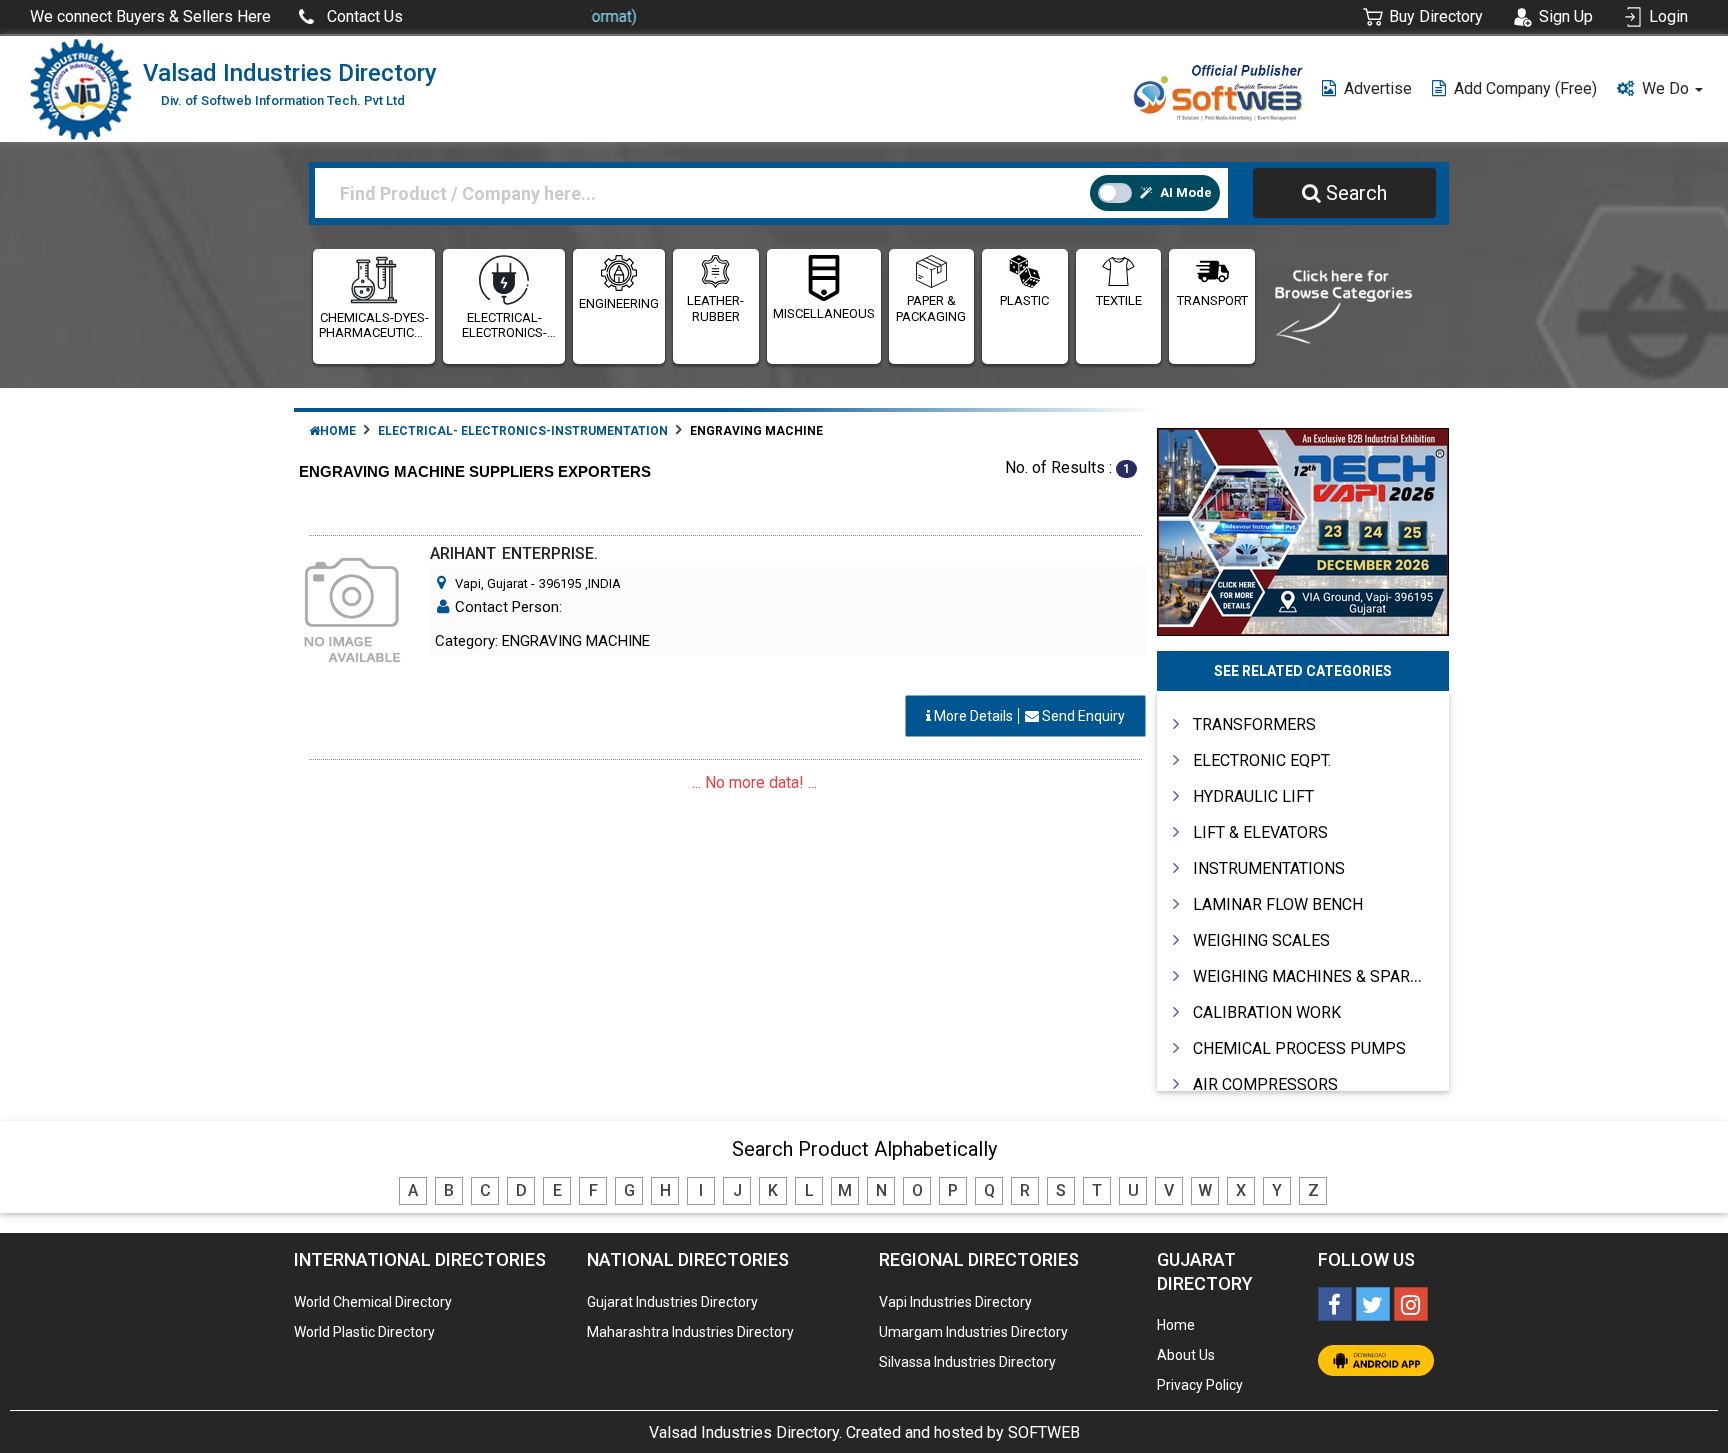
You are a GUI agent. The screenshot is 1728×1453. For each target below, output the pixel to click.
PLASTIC (1024, 300)
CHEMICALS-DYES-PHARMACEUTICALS (374, 325)
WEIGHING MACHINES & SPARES (1311, 976)
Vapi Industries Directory (955, 1302)
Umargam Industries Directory (973, 1332)
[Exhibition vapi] (1303, 529)
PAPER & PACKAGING (931, 308)
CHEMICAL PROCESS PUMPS (1299, 1048)
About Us (1186, 1355)
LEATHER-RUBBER (715, 308)
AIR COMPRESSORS (1265, 1084)
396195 (560, 583)
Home (338, 431)
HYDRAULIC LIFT (1253, 796)
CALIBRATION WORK (1267, 1012)
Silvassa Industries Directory (967, 1362)
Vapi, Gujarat (491, 583)
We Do (1667, 88)
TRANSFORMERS (1254, 724)
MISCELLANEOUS (824, 313)
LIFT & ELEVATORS (1260, 832)
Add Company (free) (1525, 88)
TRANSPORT (1212, 300)
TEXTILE (1119, 300)
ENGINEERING (619, 303)
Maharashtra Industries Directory (690, 1332)
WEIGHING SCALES (1261, 940)
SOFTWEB (1044, 1432)
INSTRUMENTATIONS (1269, 868)
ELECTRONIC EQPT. (1262, 760)
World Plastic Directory (364, 1332)
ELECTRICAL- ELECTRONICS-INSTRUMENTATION (504, 325)
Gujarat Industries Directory (672, 1302)
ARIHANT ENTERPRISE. (514, 553)
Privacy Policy (1200, 1385)
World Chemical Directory (373, 1302)
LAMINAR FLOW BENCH (1278, 904)
